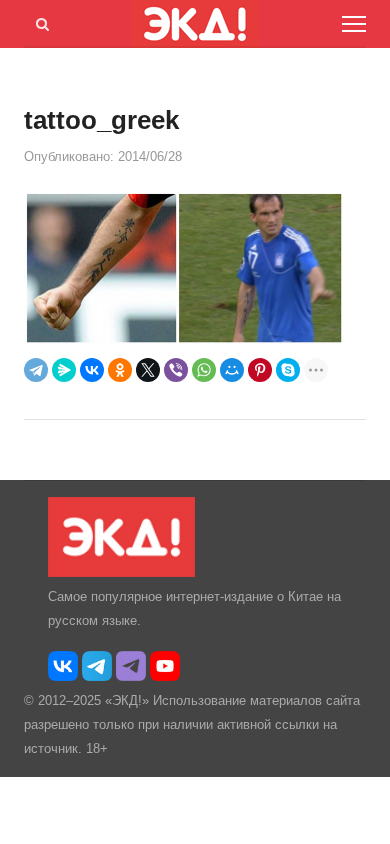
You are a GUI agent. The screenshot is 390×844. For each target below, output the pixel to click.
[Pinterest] (260, 370)
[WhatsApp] (204, 370)
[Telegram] (36, 370)
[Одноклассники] (120, 370)
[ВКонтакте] (92, 370)
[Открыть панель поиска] (39, 21)
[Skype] (288, 370)
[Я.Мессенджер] (64, 370)
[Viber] (176, 370)
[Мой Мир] (232, 370)
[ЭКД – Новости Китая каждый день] (121, 572)
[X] (148, 370)
